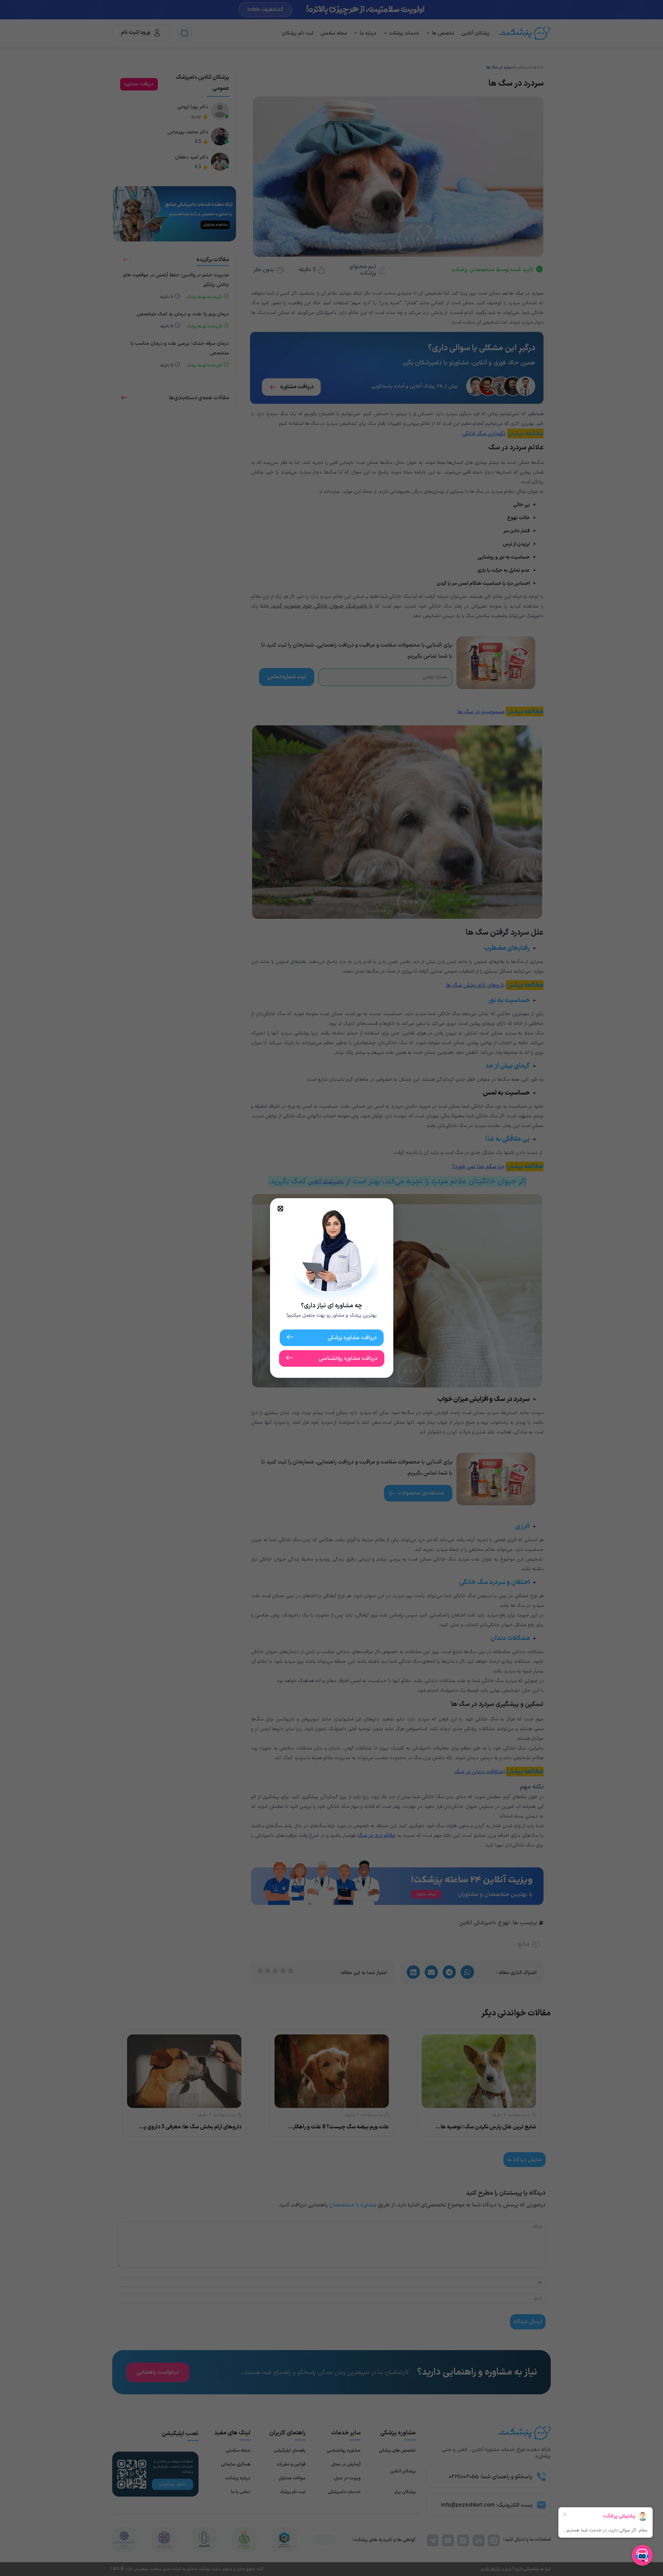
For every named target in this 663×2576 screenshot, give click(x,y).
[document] (331, 1288)
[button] (280, 1209)
